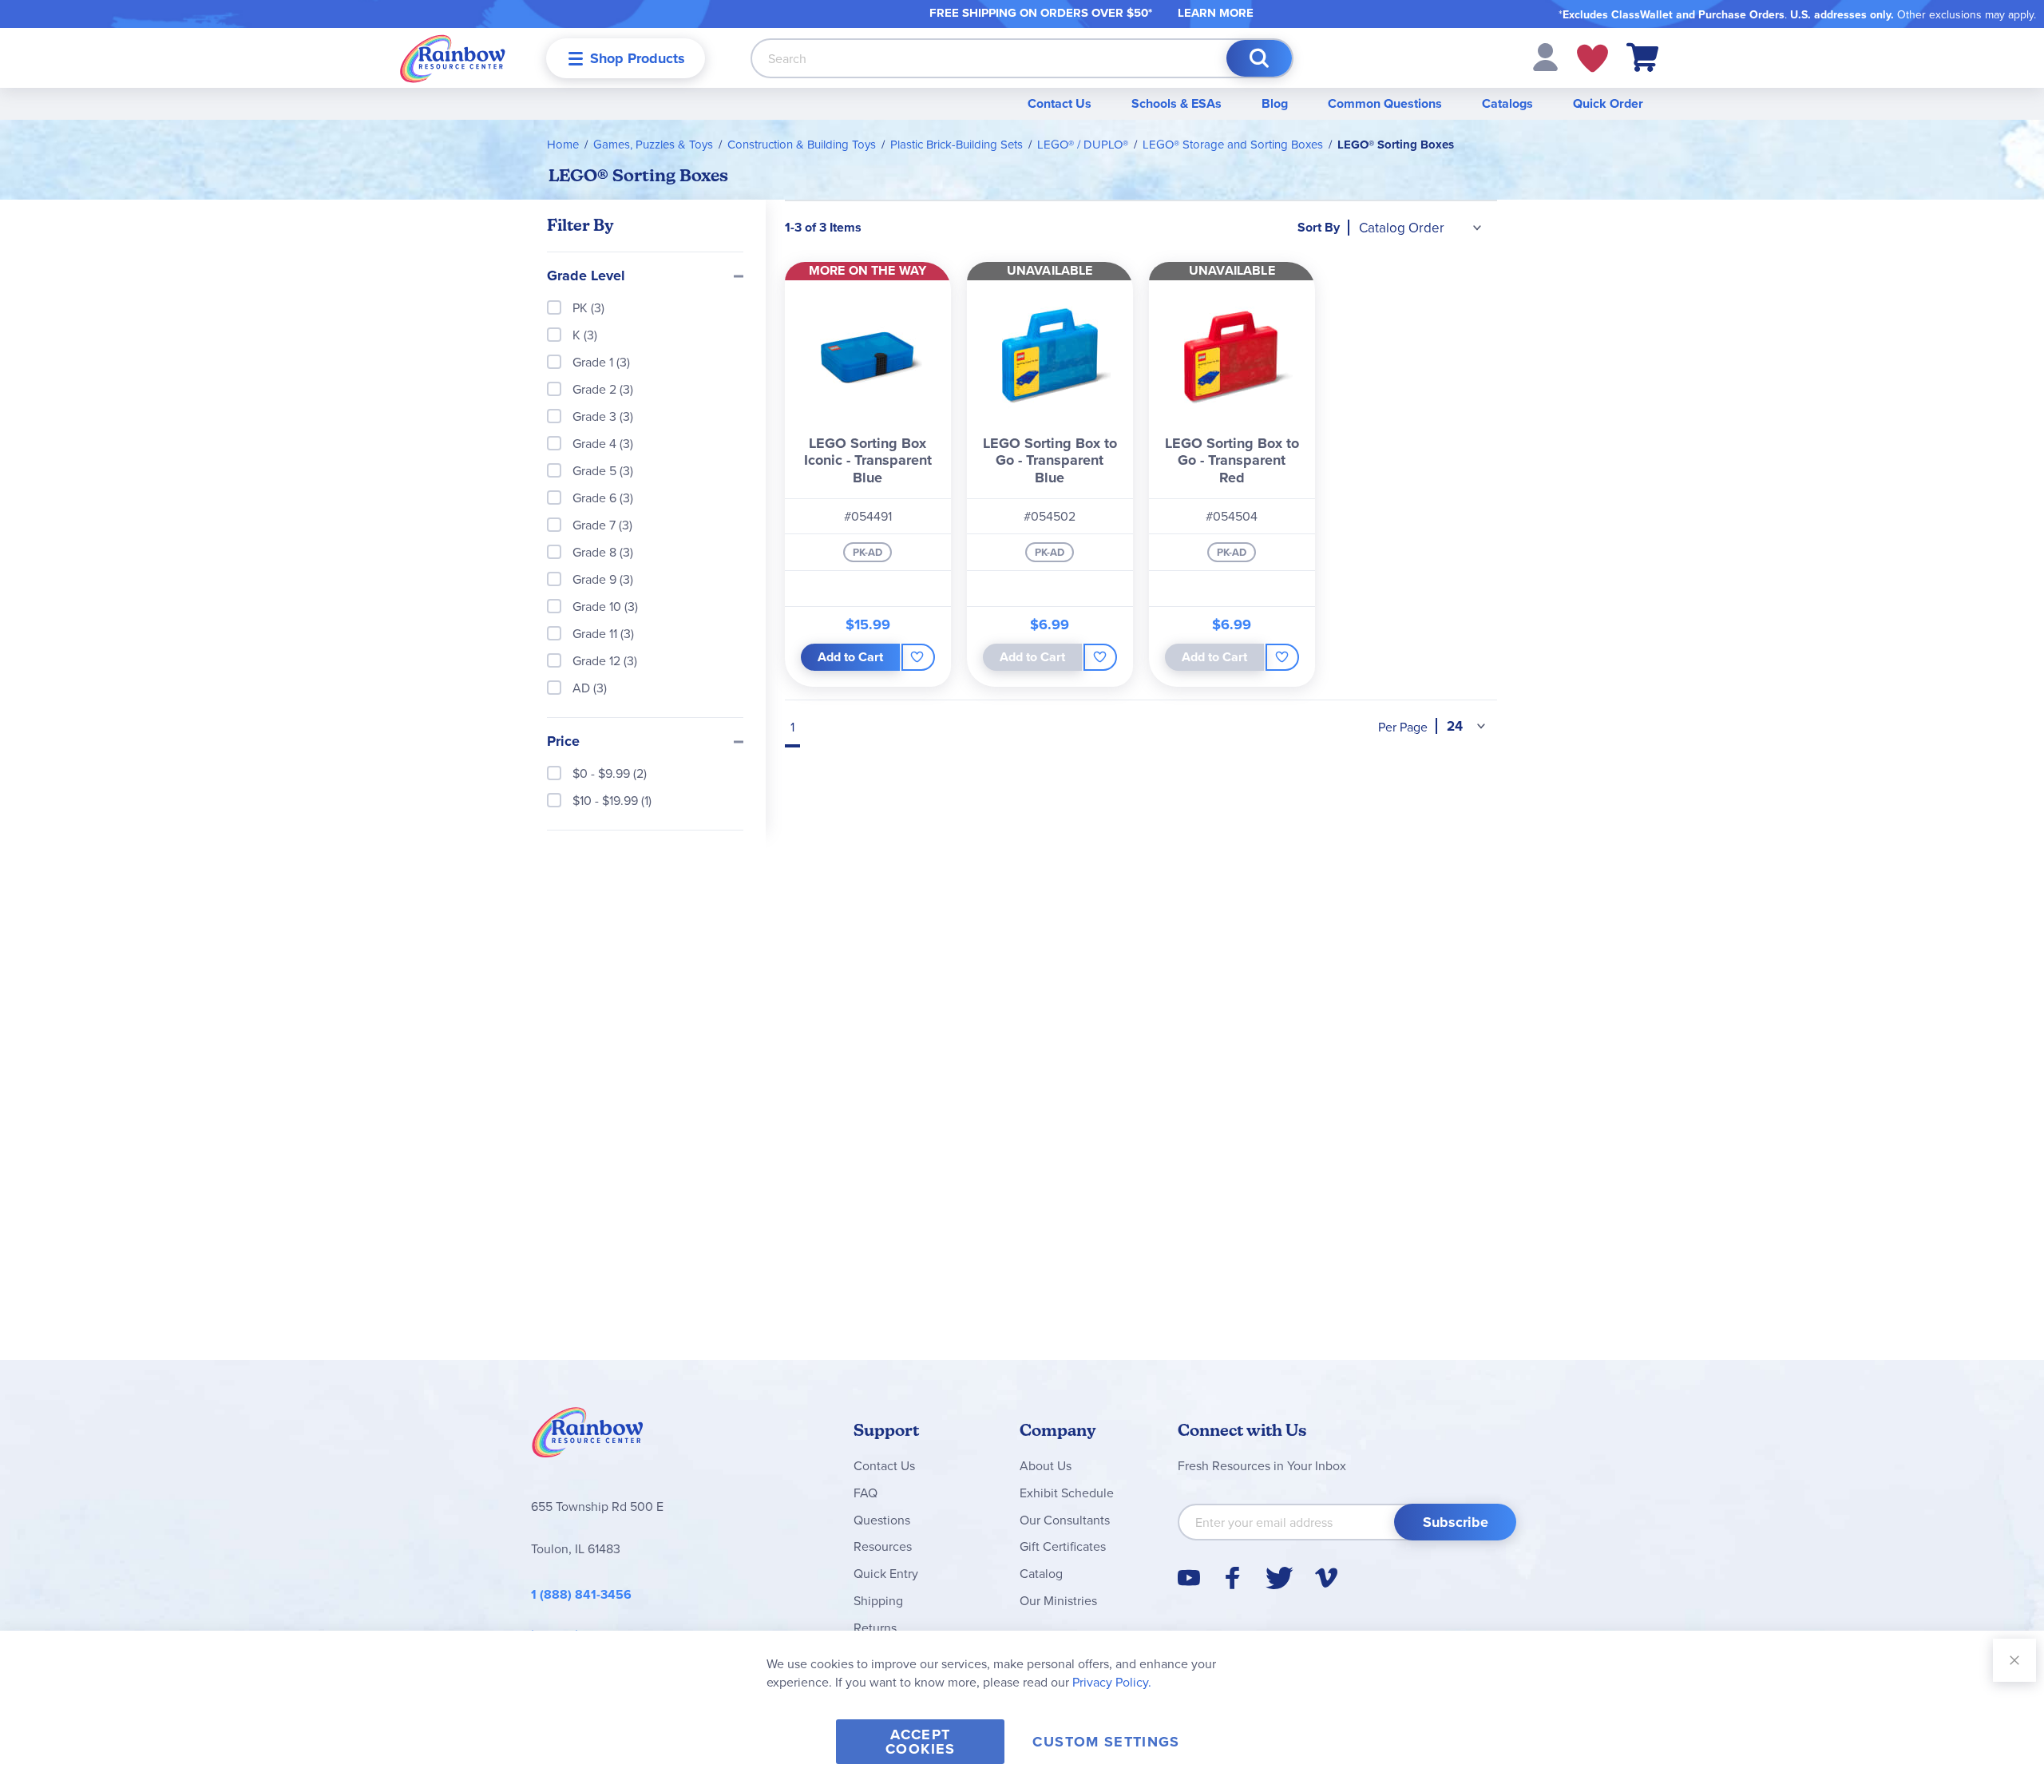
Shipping (878, 1600)
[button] (1545, 56)
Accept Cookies (920, 1742)
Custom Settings (1106, 1742)
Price (563, 742)
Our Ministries (1058, 1600)
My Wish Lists (1592, 58)
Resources (883, 1546)
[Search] (1259, 58)
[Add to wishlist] (918, 657)
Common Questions (1385, 103)
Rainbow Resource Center (588, 1437)
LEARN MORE (1216, 13)
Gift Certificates (1063, 1546)
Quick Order (1608, 103)
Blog (1275, 103)
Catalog (1041, 1573)
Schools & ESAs (1176, 103)
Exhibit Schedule (1067, 1493)
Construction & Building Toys (802, 144)
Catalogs (1507, 103)
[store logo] (453, 58)
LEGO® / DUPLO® (1083, 144)
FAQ (866, 1493)
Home (563, 144)
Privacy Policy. (1112, 1682)
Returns (875, 1627)
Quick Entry (886, 1573)
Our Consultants (1065, 1520)
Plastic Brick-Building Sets (957, 144)
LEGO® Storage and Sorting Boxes (1233, 144)
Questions (882, 1520)
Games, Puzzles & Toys (653, 144)
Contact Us (1060, 103)
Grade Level (586, 276)
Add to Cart (850, 657)
